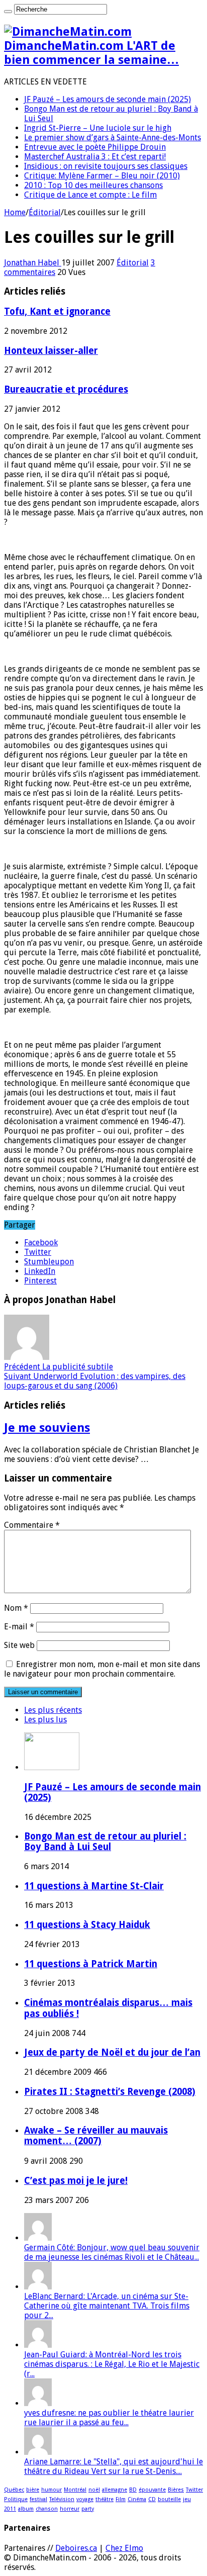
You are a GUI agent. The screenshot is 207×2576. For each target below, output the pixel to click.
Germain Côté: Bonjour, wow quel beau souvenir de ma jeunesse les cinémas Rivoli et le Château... (112, 2252)
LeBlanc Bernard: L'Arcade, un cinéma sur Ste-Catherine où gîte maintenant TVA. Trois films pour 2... (107, 2306)
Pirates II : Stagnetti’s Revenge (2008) (110, 2092)
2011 (10, 2509)
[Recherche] (8, 12)
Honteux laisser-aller (51, 351)
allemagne (115, 2490)
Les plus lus (45, 1720)
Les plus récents (53, 1710)
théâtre (105, 2499)
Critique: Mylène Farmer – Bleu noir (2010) (102, 176)
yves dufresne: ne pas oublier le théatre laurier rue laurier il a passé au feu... (109, 2418)
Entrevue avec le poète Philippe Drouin (95, 147)
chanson (47, 2509)
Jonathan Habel (33, 263)
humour (51, 2490)
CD (152, 2499)
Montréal (75, 2490)
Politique (16, 2499)
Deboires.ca (76, 2548)
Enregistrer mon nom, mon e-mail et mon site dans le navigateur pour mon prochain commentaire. (102, 1669)
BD (133, 2490)
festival (38, 2499)
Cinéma (137, 2499)
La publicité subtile (59, 1367)
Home (15, 212)
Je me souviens (47, 1428)
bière (33, 2490)
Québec (14, 2490)
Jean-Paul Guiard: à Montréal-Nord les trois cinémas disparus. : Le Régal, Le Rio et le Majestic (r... (112, 2364)
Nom (16, 1608)
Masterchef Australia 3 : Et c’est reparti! (95, 157)
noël (94, 2490)
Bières (176, 2490)
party (88, 2509)
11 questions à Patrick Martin (91, 1964)
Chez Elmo (124, 2548)
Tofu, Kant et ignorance (57, 311)
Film (121, 2499)
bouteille (169, 2499)
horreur (70, 2509)
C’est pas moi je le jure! (76, 2181)
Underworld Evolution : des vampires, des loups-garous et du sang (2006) (95, 1381)
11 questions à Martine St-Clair (94, 1886)
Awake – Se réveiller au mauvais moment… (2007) (96, 2136)
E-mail (19, 1627)
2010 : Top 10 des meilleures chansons (93, 185)
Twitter (194, 2490)
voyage (85, 2499)
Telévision (62, 2499)
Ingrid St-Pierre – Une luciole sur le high (98, 128)
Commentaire (32, 1525)
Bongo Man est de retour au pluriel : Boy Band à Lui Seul (105, 1842)
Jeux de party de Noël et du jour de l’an (112, 2052)
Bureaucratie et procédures (66, 389)
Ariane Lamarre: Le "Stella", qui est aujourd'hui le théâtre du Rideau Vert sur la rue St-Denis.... (114, 2466)
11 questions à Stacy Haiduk (87, 1925)
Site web (19, 1645)
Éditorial (45, 212)
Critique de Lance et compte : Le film (90, 195)
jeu (187, 2499)
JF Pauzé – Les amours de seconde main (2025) (108, 99)
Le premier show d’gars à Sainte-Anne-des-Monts (113, 137)
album (26, 2509)
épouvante (152, 2490)
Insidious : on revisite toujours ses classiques (106, 166)
